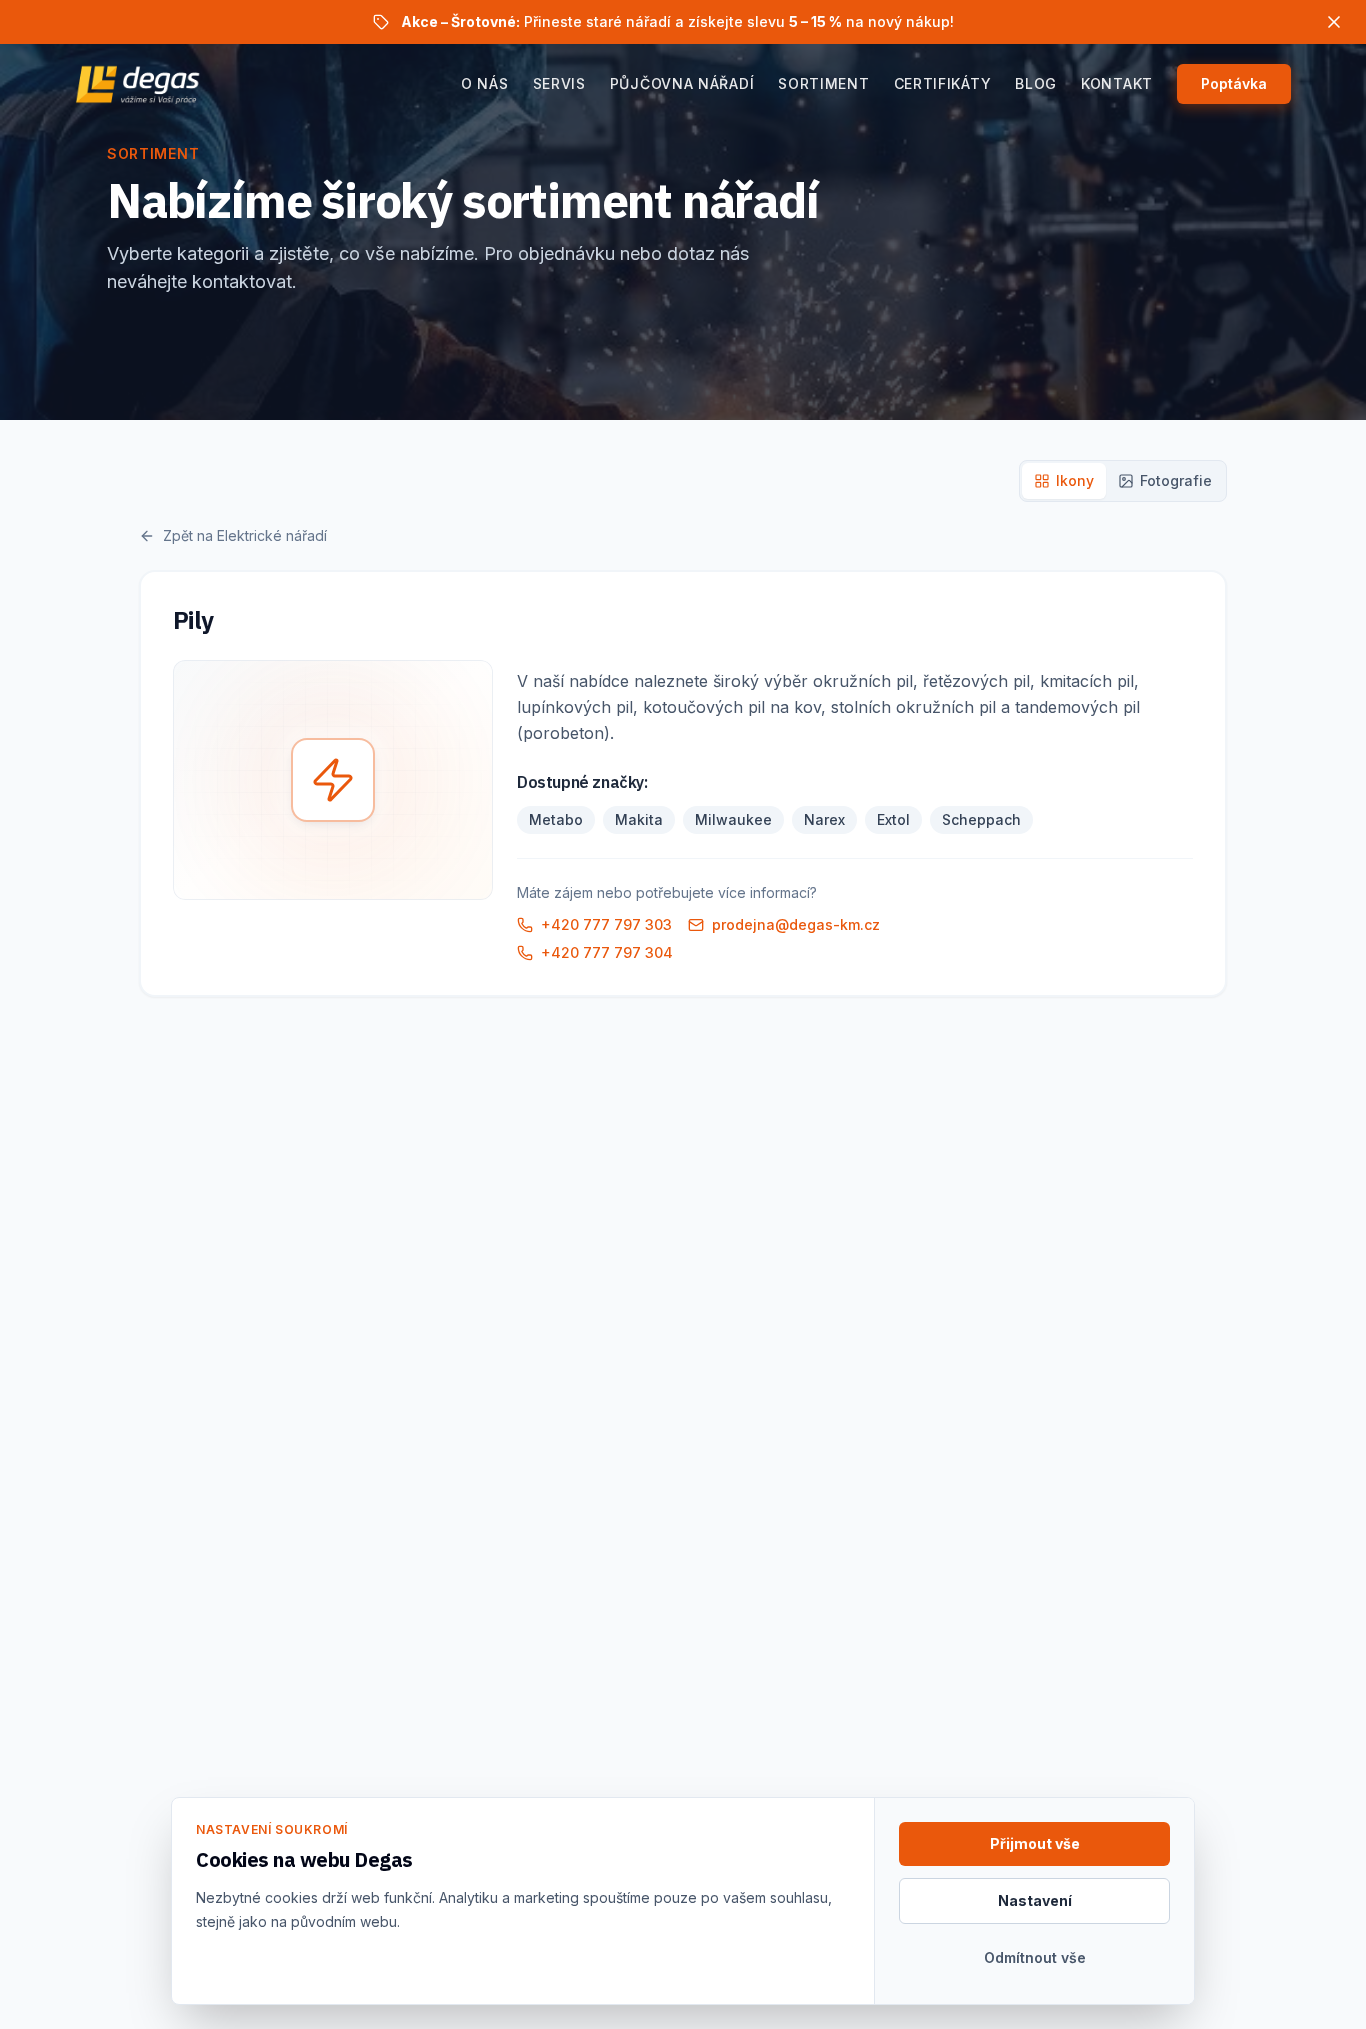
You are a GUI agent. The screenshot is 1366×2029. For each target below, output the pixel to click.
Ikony (1075, 480)
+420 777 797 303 (606, 924)
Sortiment (823, 83)
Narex (824, 819)
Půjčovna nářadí (682, 83)
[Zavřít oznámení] (1334, 22)
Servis (559, 83)
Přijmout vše (1035, 1843)
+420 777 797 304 (607, 952)
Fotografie (1176, 480)
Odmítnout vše (1035, 1957)
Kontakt (1117, 83)
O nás (485, 83)
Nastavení (1035, 1900)
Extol (893, 819)
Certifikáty (943, 83)
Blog (1036, 83)
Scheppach (981, 819)
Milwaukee (733, 819)
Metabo (556, 819)
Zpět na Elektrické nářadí (245, 535)
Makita (639, 819)
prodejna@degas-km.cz (796, 924)
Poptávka (1234, 83)
